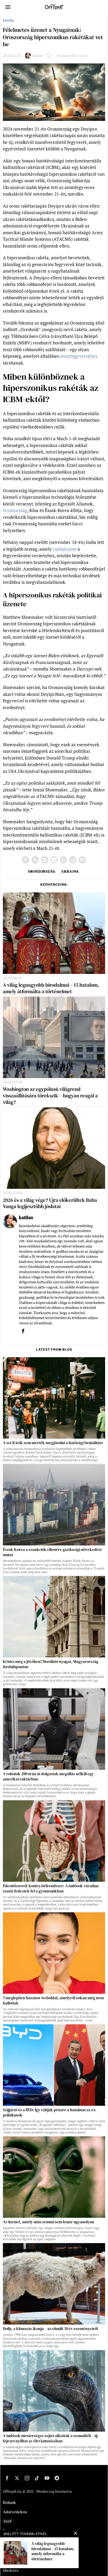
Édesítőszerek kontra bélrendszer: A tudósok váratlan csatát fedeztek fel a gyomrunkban (51, 1889)
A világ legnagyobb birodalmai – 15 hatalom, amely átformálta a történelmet (51, 988)
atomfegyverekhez (79, 356)
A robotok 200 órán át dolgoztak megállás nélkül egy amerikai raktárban (48, 1777)
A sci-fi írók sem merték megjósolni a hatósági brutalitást (53, 1443)
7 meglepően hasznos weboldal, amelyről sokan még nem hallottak (53, 2001)
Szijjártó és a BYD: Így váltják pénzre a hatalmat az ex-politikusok (50, 2113)
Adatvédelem (15, 2512)
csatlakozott (65, 549)
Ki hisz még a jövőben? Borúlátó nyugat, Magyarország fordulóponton (51, 1664)
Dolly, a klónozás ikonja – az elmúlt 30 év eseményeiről (50, 2329)
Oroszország (15, 510)
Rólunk (9, 2502)
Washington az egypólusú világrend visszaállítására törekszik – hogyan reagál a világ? (50, 1096)
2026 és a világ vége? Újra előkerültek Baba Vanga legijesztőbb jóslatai (50, 1203)
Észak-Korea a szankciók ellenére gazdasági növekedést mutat (52, 1552)
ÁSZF (8, 2521)
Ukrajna (70, 871)
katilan (38, 56)
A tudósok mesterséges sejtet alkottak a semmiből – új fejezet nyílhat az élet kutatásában (50, 2438)
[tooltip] (26, 860)
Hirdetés (11, 2570)
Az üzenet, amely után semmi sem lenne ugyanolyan (48, 2222)
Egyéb (8, 21)
